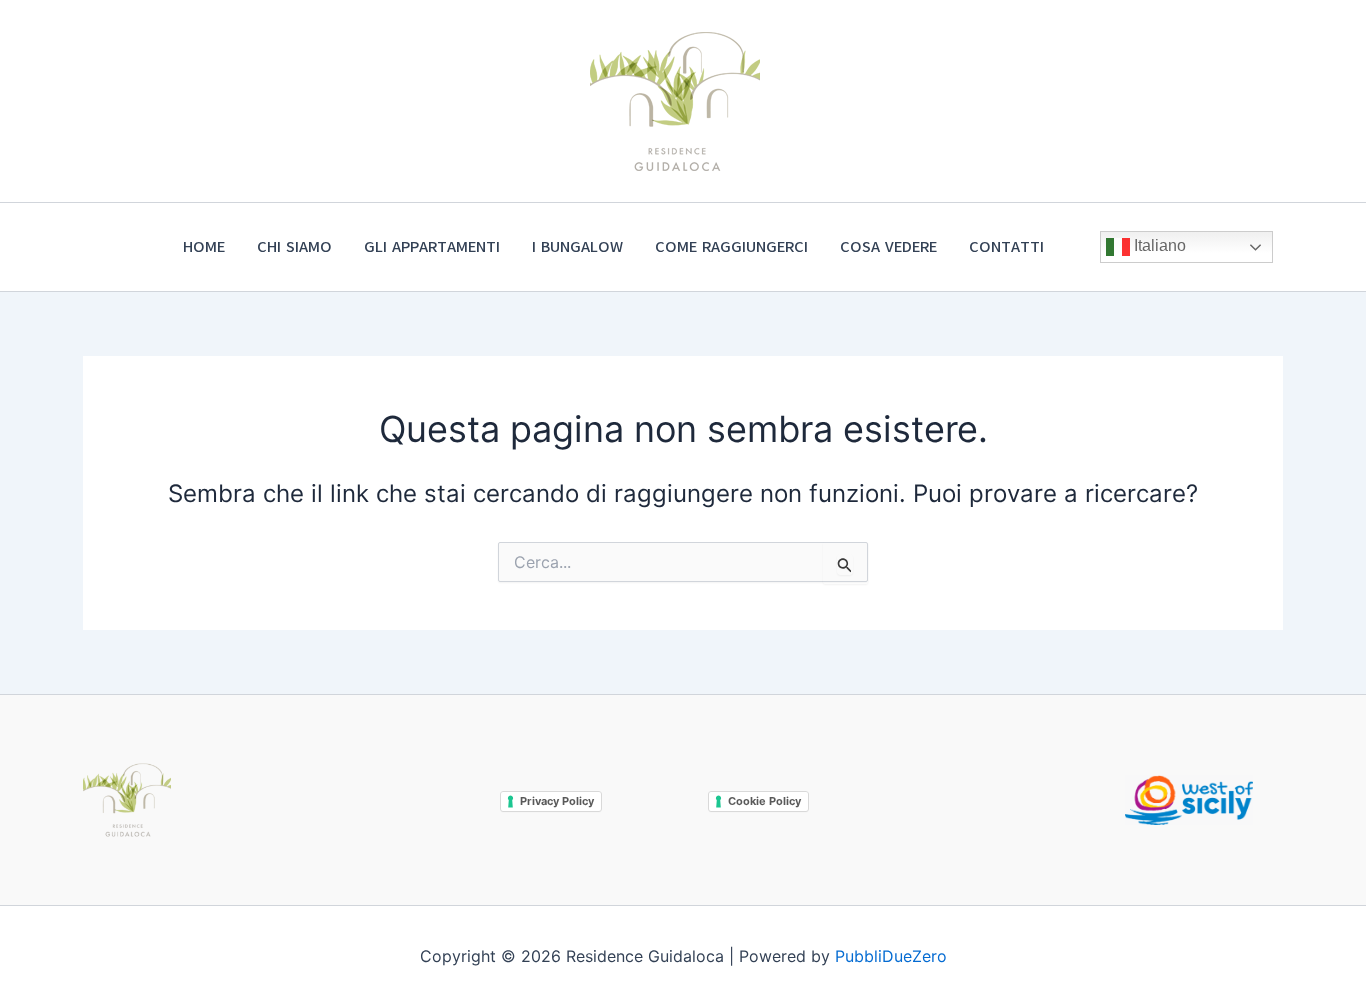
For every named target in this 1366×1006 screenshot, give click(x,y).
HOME (204, 247)
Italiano (1158, 245)
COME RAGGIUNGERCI (731, 247)
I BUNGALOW (577, 247)
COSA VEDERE (888, 247)
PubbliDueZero (891, 956)
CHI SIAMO (294, 247)
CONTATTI (1006, 247)
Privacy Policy (557, 801)
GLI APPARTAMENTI (432, 247)
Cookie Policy (764, 801)
